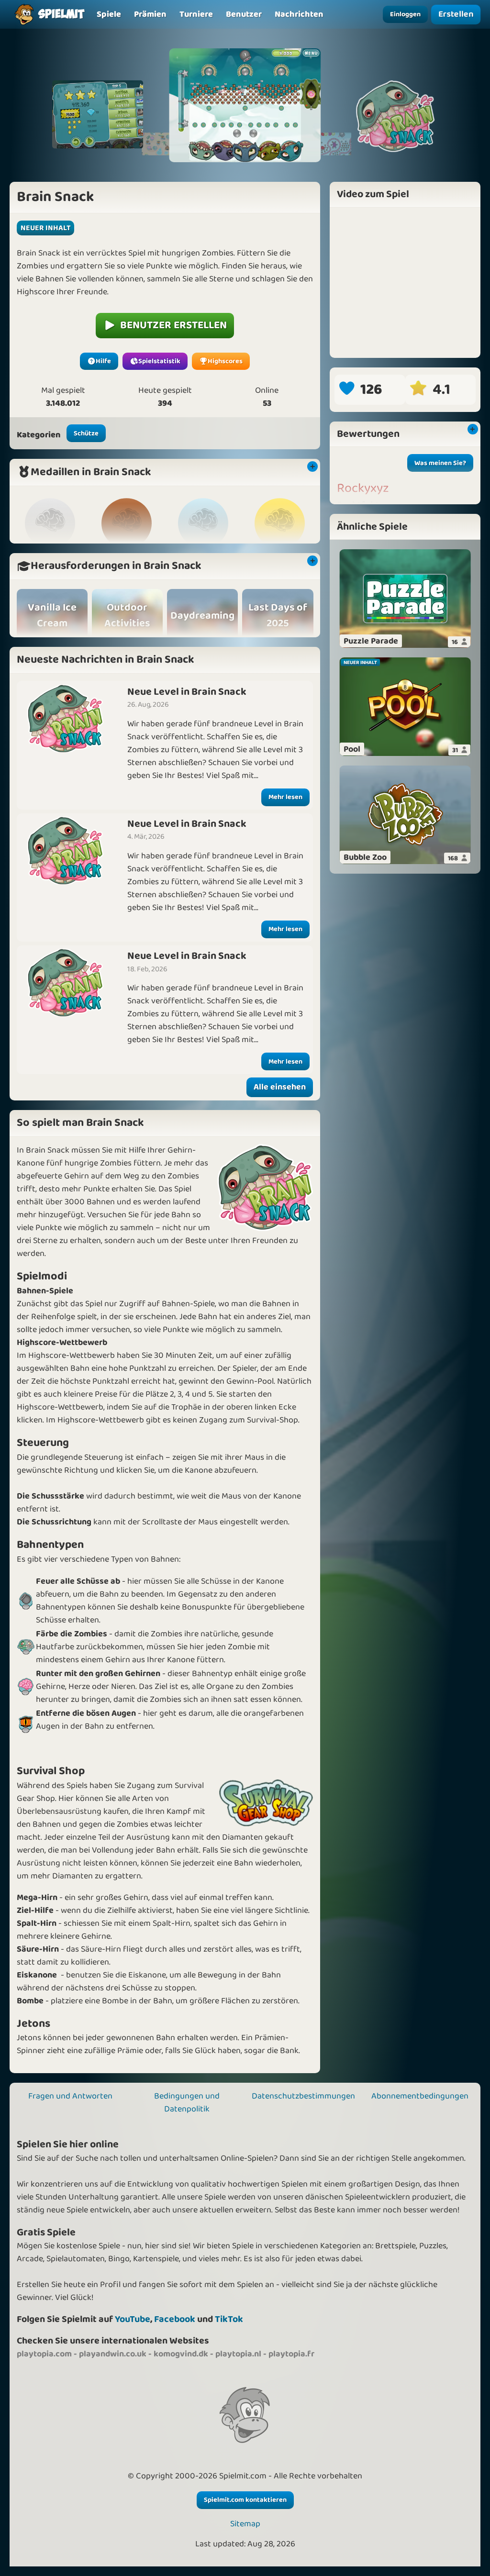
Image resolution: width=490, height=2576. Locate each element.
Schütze (86, 433)
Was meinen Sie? (440, 463)
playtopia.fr (291, 2354)
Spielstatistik (159, 361)
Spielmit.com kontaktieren (245, 2500)
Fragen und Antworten (70, 2096)
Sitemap (245, 2524)
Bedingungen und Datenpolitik (187, 2103)
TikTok (229, 2319)
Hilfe (103, 361)
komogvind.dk (181, 2354)
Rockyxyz (363, 489)
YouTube (133, 2319)
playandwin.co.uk (113, 2354)
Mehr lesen (285, 797)
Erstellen (456, 14)
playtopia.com (44, 2354)
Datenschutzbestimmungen (303, 2096)
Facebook (175, 2319)
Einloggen (405, 14)
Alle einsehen (280, 1087)
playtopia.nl (238, 2354)
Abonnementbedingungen (420, 2096)
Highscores (225, 361)
